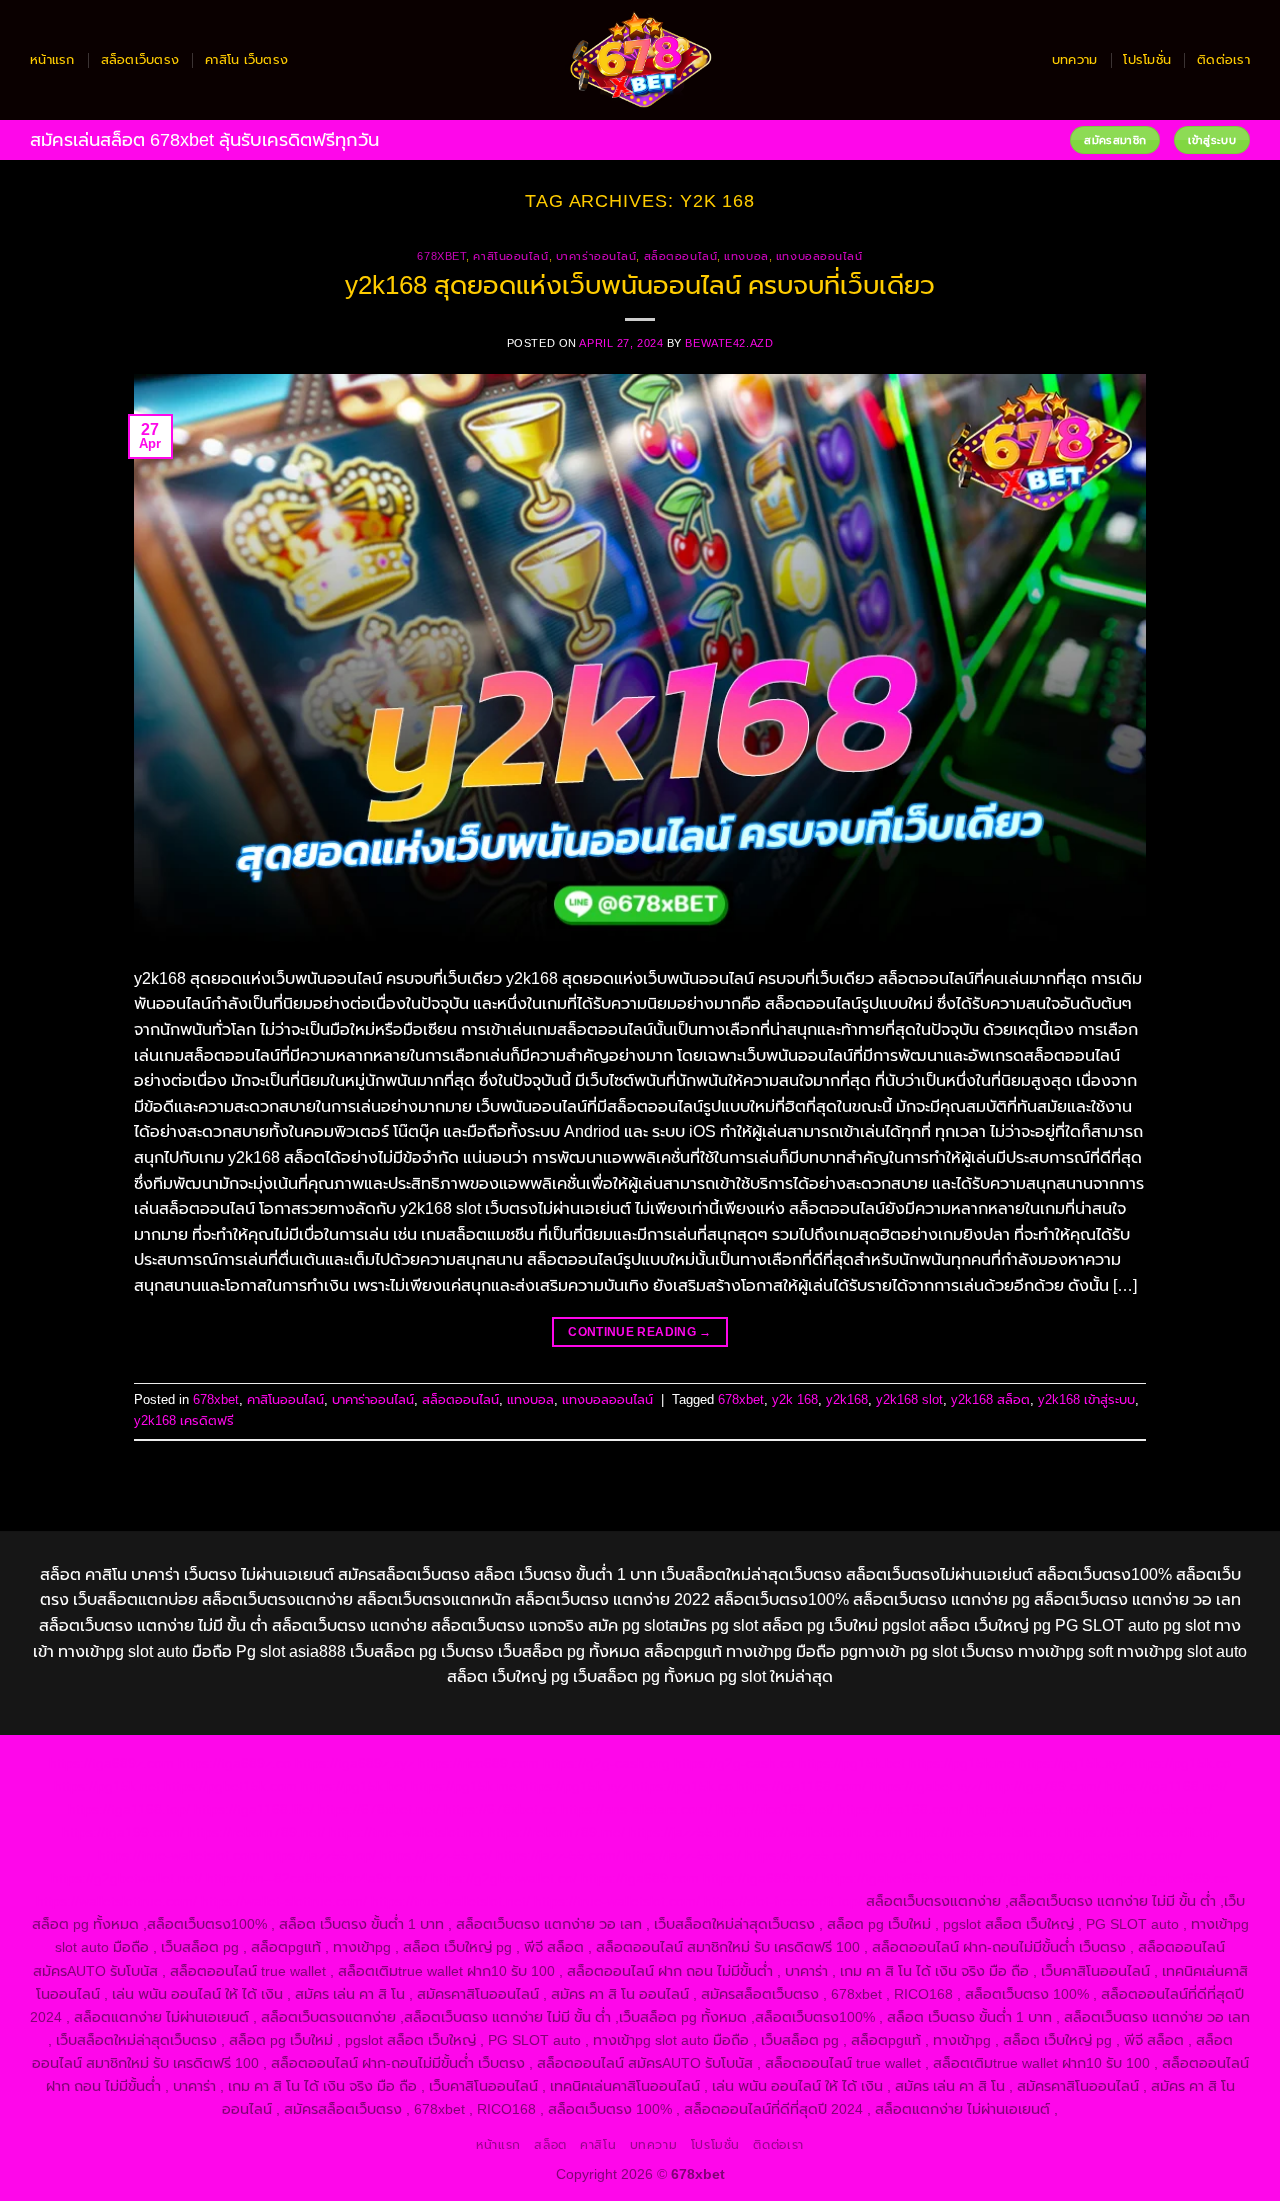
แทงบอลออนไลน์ (819, 256)
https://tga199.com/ (123, 1832)
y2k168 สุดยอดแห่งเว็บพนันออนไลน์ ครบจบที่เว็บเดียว (640, 285)
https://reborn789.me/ (556, 1832)
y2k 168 (795, 1399)
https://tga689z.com (111, 1763)
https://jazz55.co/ (798, 1855)
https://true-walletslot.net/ (450, 1901)
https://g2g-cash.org (606, 1763)
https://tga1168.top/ (129, 1809)
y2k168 (847, 1399)
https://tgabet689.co (1166, 1878)
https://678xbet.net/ (379, 1809)
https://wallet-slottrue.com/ (284, 1901)
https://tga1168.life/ (254, 1809)
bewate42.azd (729, 343)
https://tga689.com (640, 1878)
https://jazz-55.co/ (436, 1855)
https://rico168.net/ (775, 1809)
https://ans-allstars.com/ (636, 1809)
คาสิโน (598, 2145)
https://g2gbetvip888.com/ (938, 1855)
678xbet (441, 256)
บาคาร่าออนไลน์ (596, 256)
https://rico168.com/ (900, 1809)
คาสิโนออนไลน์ (510, 256)
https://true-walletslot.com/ (617, 1901)
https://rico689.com (478, 1763)
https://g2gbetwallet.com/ (1103, 1855)
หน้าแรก (52, 59)
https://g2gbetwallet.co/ (504, 1878)
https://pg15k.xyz (1072, 1763)
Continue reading (640, 1332)
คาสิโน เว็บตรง (246, 59)
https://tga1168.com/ (801, 1786)
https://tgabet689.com (891, 1878)
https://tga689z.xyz (354, 1763)
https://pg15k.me (962, 1763)
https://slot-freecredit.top (1142, 1832)
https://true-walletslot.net (406, 1832)
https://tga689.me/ (760, 1878)
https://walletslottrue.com (823, 1832)
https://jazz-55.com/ (558, 1855)
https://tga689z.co (234, 1763)
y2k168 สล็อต (990, 1399)
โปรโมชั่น (1147, 59)
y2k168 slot (909, 1399)
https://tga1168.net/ (1166, 1786)
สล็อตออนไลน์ (681, 256)
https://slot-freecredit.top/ (783, 1901)
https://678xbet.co (500, 1809)
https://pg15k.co (1180, 1763)
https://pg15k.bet (852, 1763)
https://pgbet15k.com (230, 1786)
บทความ (1075, 59)
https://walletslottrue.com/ (116, 1901)
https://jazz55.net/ (685, 1832)
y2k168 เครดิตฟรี (184, 1420)
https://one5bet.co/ (1153, 1809)
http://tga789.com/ (1043, 1786)
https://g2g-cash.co (734, 1763)
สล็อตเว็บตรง (140, 59)
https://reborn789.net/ (256, 1832)
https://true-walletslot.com (179, 1855)
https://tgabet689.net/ (1031, 1878)
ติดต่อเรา (1223, 59)
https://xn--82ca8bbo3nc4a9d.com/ (316, 1878)
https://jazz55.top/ (320, 1855)
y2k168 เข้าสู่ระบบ (1086, 1399)
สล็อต (550, 2145)
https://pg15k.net (107, 1786)
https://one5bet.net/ (1028, 1809)
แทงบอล (746, 256)
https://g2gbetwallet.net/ (126, 1878)
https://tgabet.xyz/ (926, 1786)
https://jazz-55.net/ (682, 1855)
